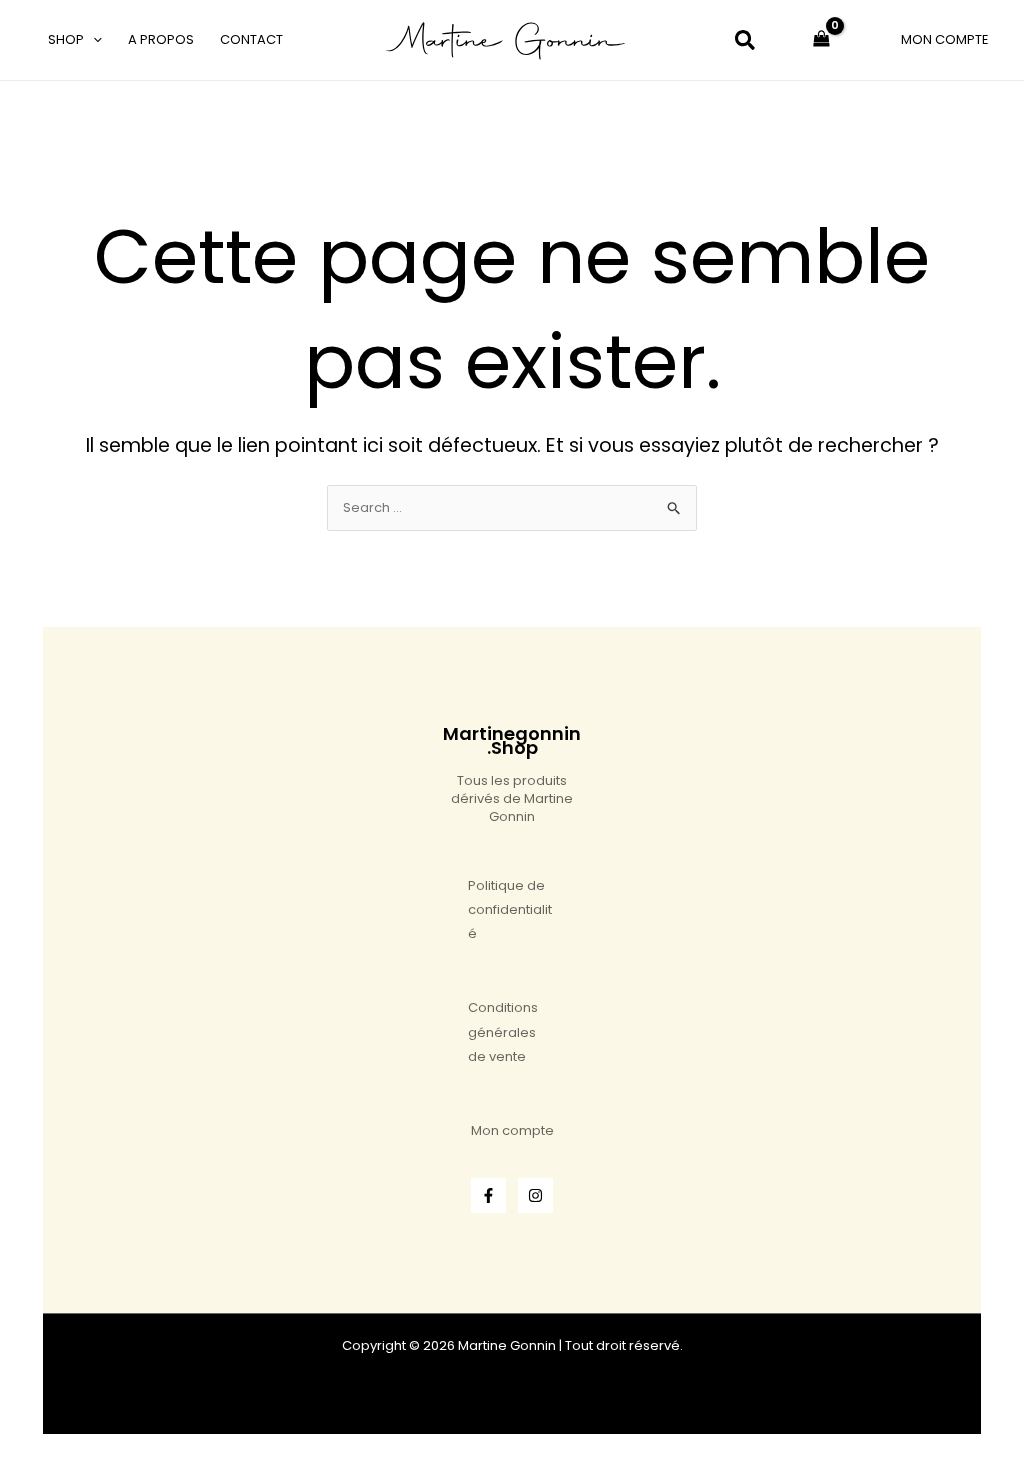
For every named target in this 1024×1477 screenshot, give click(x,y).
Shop (66, 39)
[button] (93, 40)
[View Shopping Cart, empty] (821, 40)
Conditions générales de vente (503, 1031)
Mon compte (512, 1130)
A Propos (161, 39)
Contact (251, 39)
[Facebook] (488, 1195)
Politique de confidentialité (510, 909)
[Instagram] (535, 1195)
